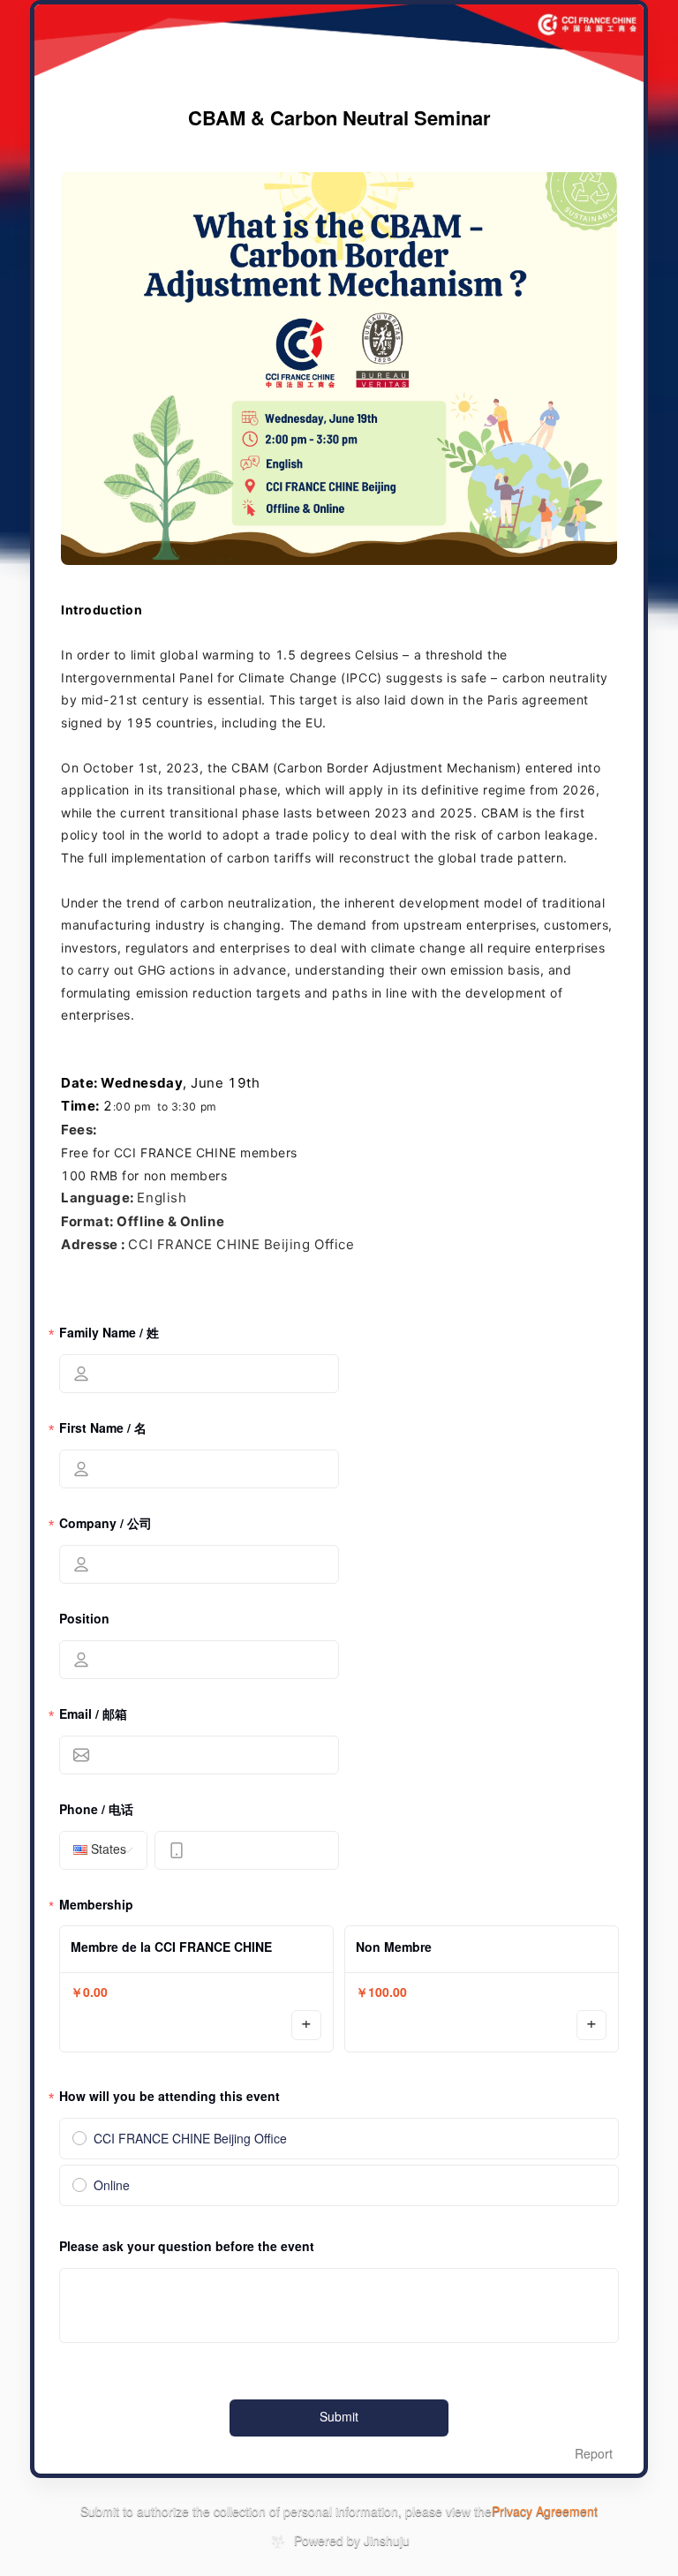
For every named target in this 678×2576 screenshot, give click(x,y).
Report (594, 2455)
